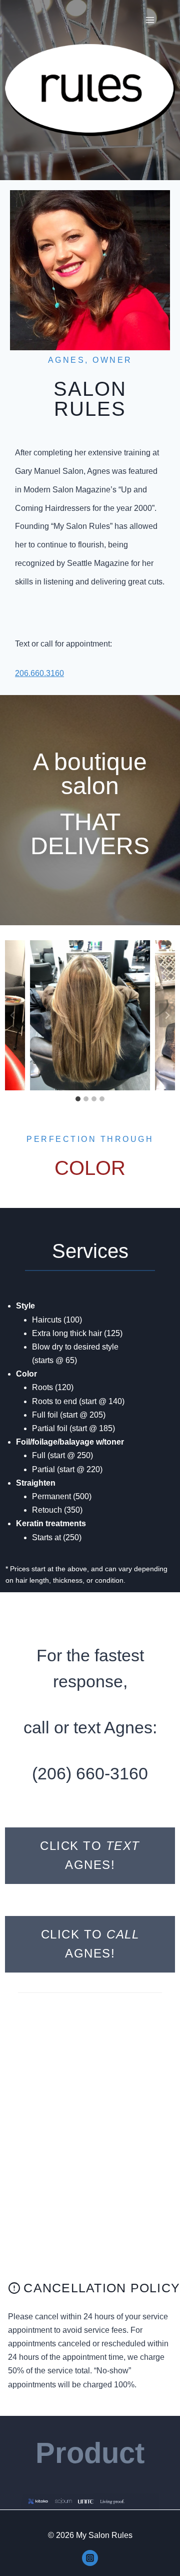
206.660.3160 (39, 673)
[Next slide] (167, 1015)
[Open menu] (150, 20)
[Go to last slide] (13, 1015)
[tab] (78, 1099)
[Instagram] (90, 2558)
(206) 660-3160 (90, 1773)
